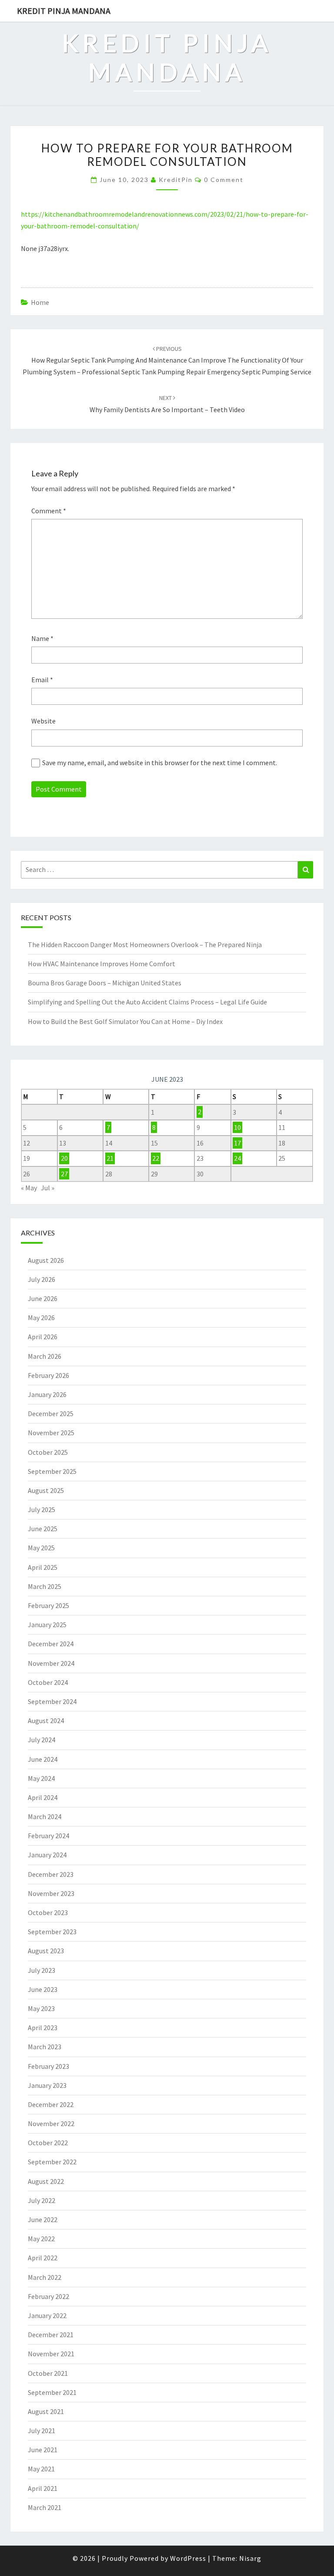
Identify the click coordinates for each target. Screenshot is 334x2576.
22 (156, 1158)
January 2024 (47, 1855)
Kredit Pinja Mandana (64, 11)
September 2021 (52, 2392)
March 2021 (45, 2507)
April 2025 (43, 1567)
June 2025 (43, 1529)
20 (64, 1158)
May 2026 (41, 1318)
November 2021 (51, 2354)
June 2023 (43, 1989)
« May (29, 1188)
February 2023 (48, 2066)
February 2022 (48, 2296)
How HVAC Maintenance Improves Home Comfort (102, 964)
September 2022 (52, 2162)
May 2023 (41, 2008)
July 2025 (42, 1509)
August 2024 (46, 1721)
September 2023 (52, 1932)
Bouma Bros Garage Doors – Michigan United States (105, 983)
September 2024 (52, 1701)
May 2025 (41, 1548)
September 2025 (52, 1471)
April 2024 (43, 1797)
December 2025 (51, 1413)
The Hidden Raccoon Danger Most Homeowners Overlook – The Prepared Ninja (145, 945)
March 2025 (45, 1586)
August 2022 (46, 2181)
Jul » (48, 1188)
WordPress (188, 2558)
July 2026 (42, 1279)
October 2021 (48, 2373)
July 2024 (42, 1740)
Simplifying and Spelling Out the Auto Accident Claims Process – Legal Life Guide (147, 1002)
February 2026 (48, 1375)
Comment (49, 511)
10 (237, 1127)
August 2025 (46, 1490)
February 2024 (48, 1836)
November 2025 (51, 1433)
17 (237, 1143)
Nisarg (250, 2558)
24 (237, 1158)
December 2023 (51, 1874)
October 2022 (48, 2143)
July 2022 (42, 2200)
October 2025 (48, 1452)
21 (110, 1158)
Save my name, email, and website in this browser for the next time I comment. (160, 763)
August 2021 (46, 2411)
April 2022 (43, 2258)
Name (42, 638)
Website (43, 721)
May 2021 (41, 2469)
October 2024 (48, 1682)
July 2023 (42, 1970)
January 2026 (47, 1394)
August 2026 (46, 1260)
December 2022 (51, 2104)
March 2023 (45, 2047)
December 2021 (51, 2335)
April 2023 (43, 2028)
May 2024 (41, 1778)
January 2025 (47, 1625)
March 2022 (45, 2277)
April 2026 (43, 1337)
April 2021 (43, 2488)
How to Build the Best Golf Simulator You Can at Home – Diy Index (125, 1021)
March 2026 (45, 1356)
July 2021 (42, 2431)
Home (40, 302)
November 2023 (51, 1893)
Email (42, 680)
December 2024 (51, 1644)
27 (64, 1174)
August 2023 (46, 1951)
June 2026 (43, 1298)
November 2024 (51, 1663)
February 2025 (48, 1605)
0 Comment (224, 180)
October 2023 (48, 1912)
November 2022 (51, 2124)
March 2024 (45, 1816)
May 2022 (41, 2239)
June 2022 (43, 2219)
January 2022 (47, 2315)
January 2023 (47, 2085)
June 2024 (43, 1759)
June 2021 (43, 2450)
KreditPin (176, 180)
